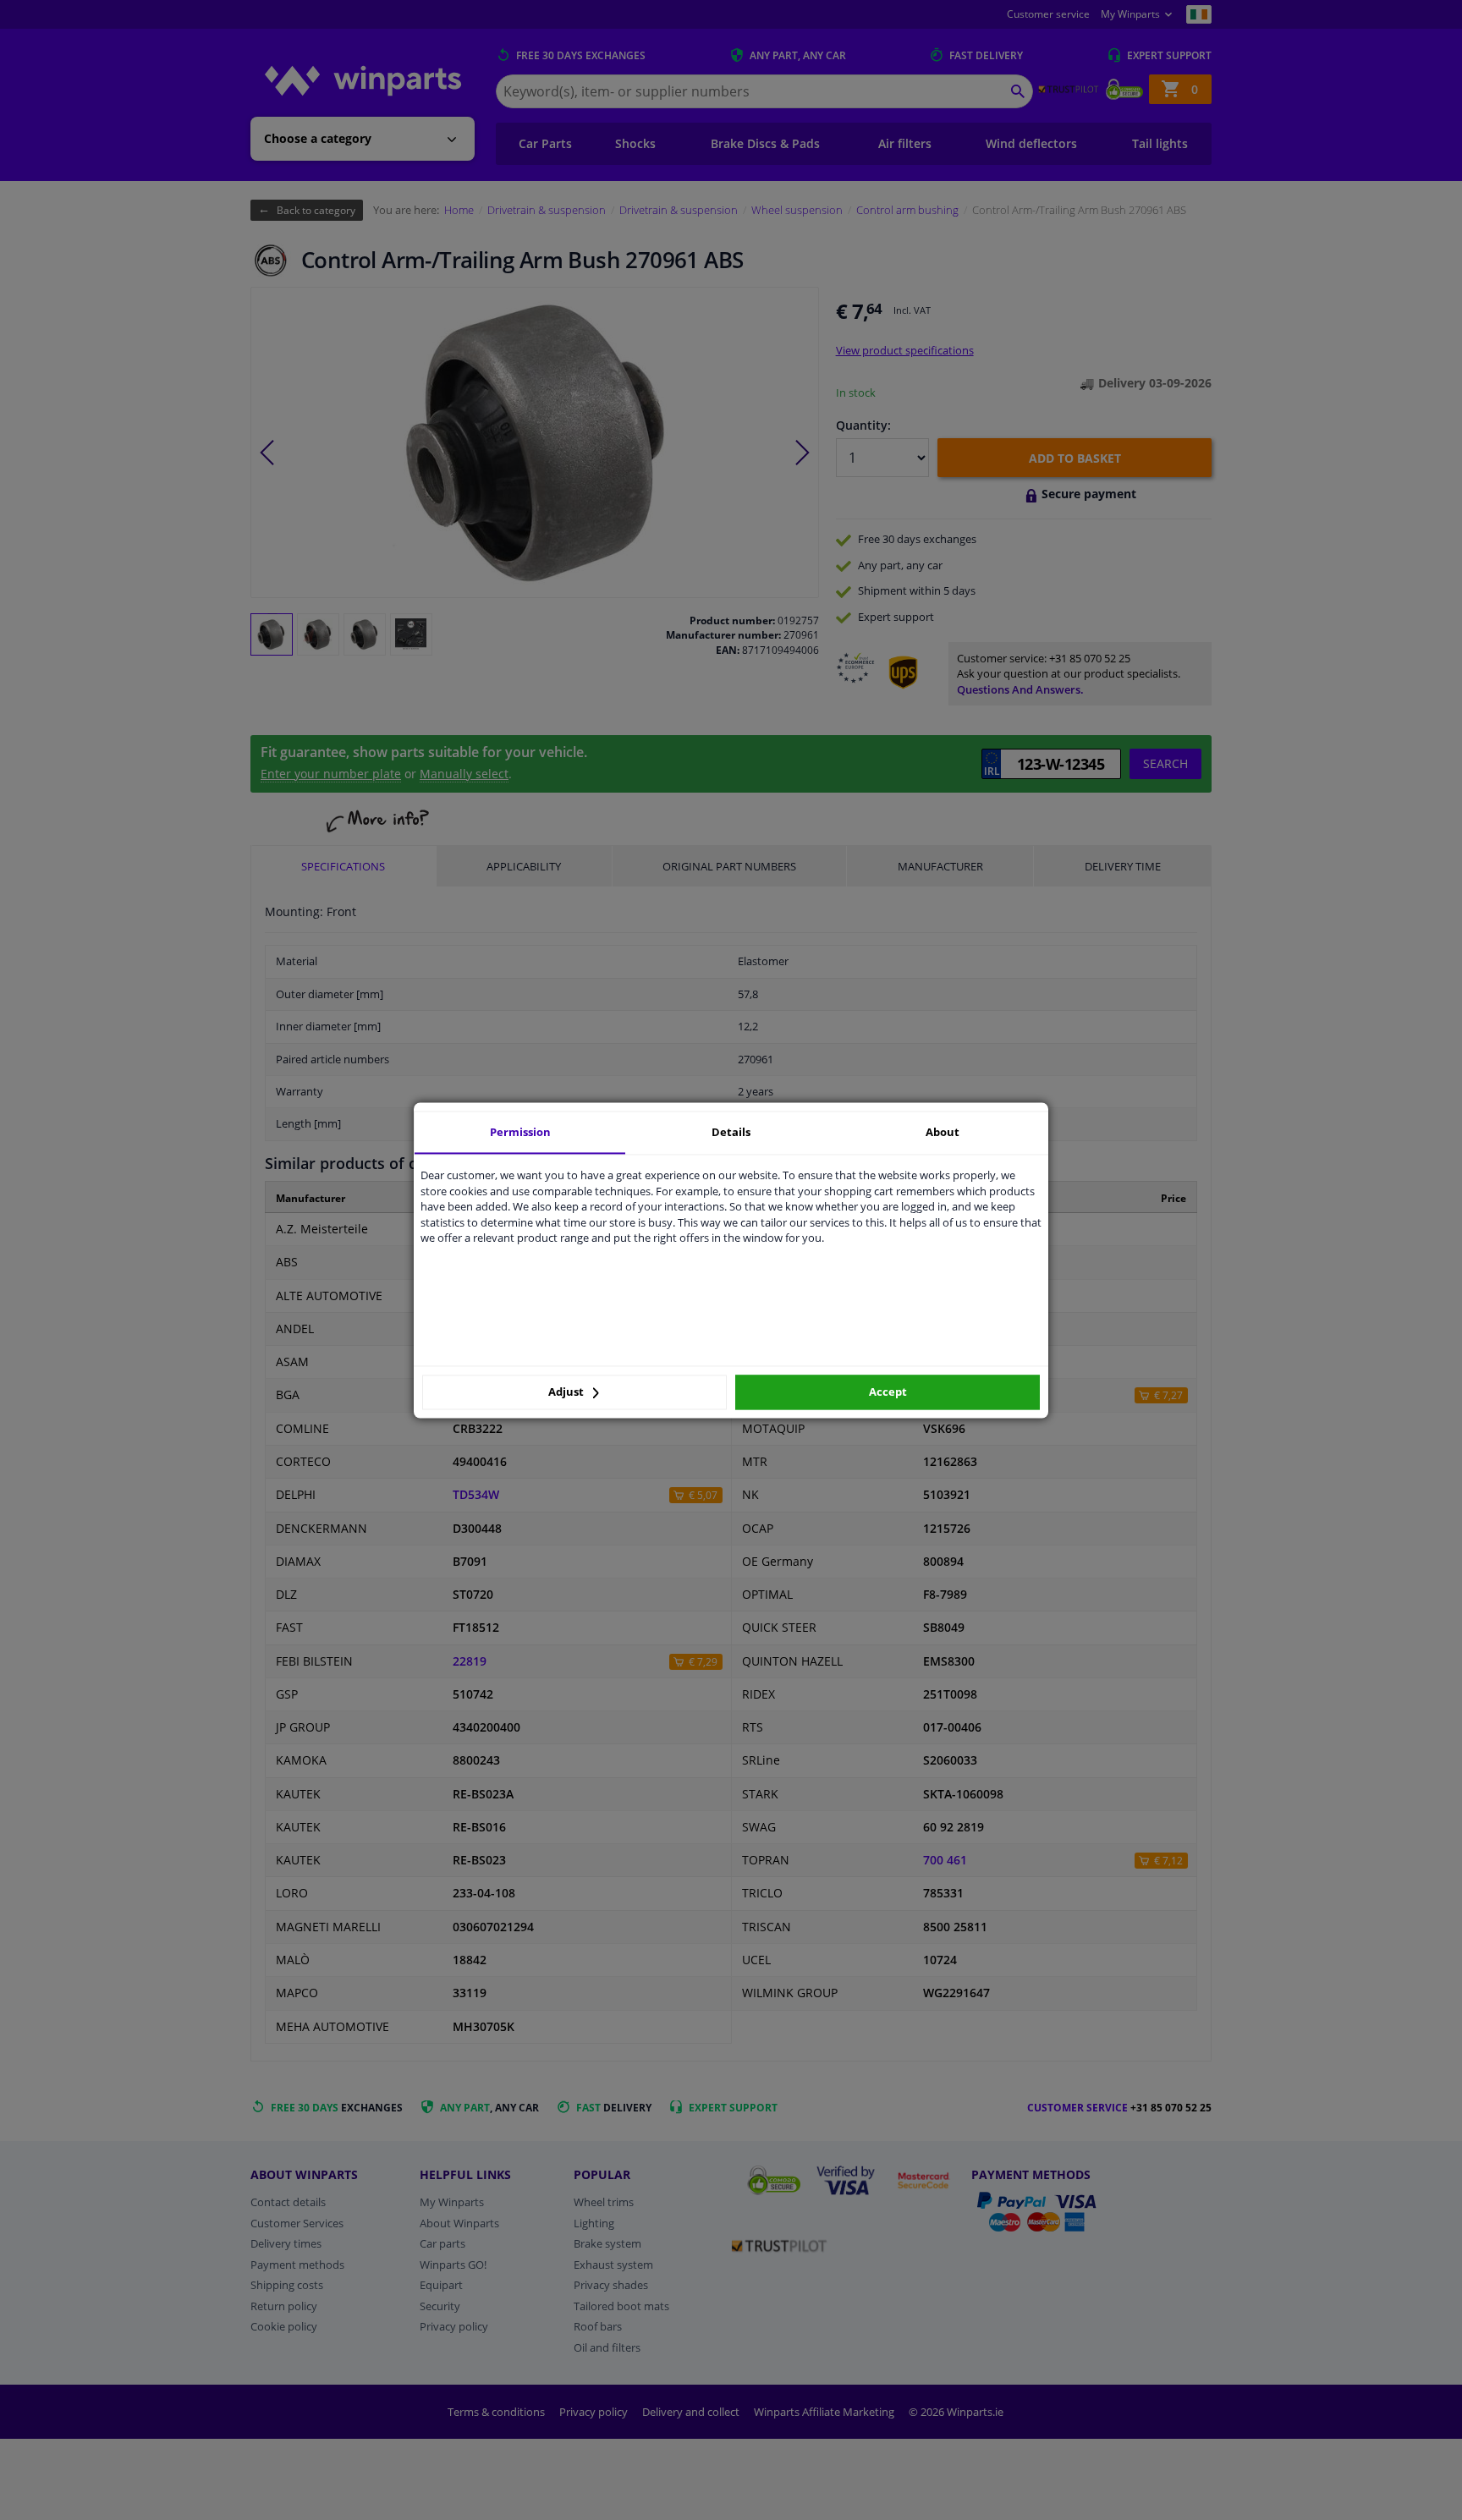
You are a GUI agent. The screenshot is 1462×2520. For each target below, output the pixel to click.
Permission (520, 1132)
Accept (888, 1392)
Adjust (567, 1392)
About (943, 1132)
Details (731, 1132)
